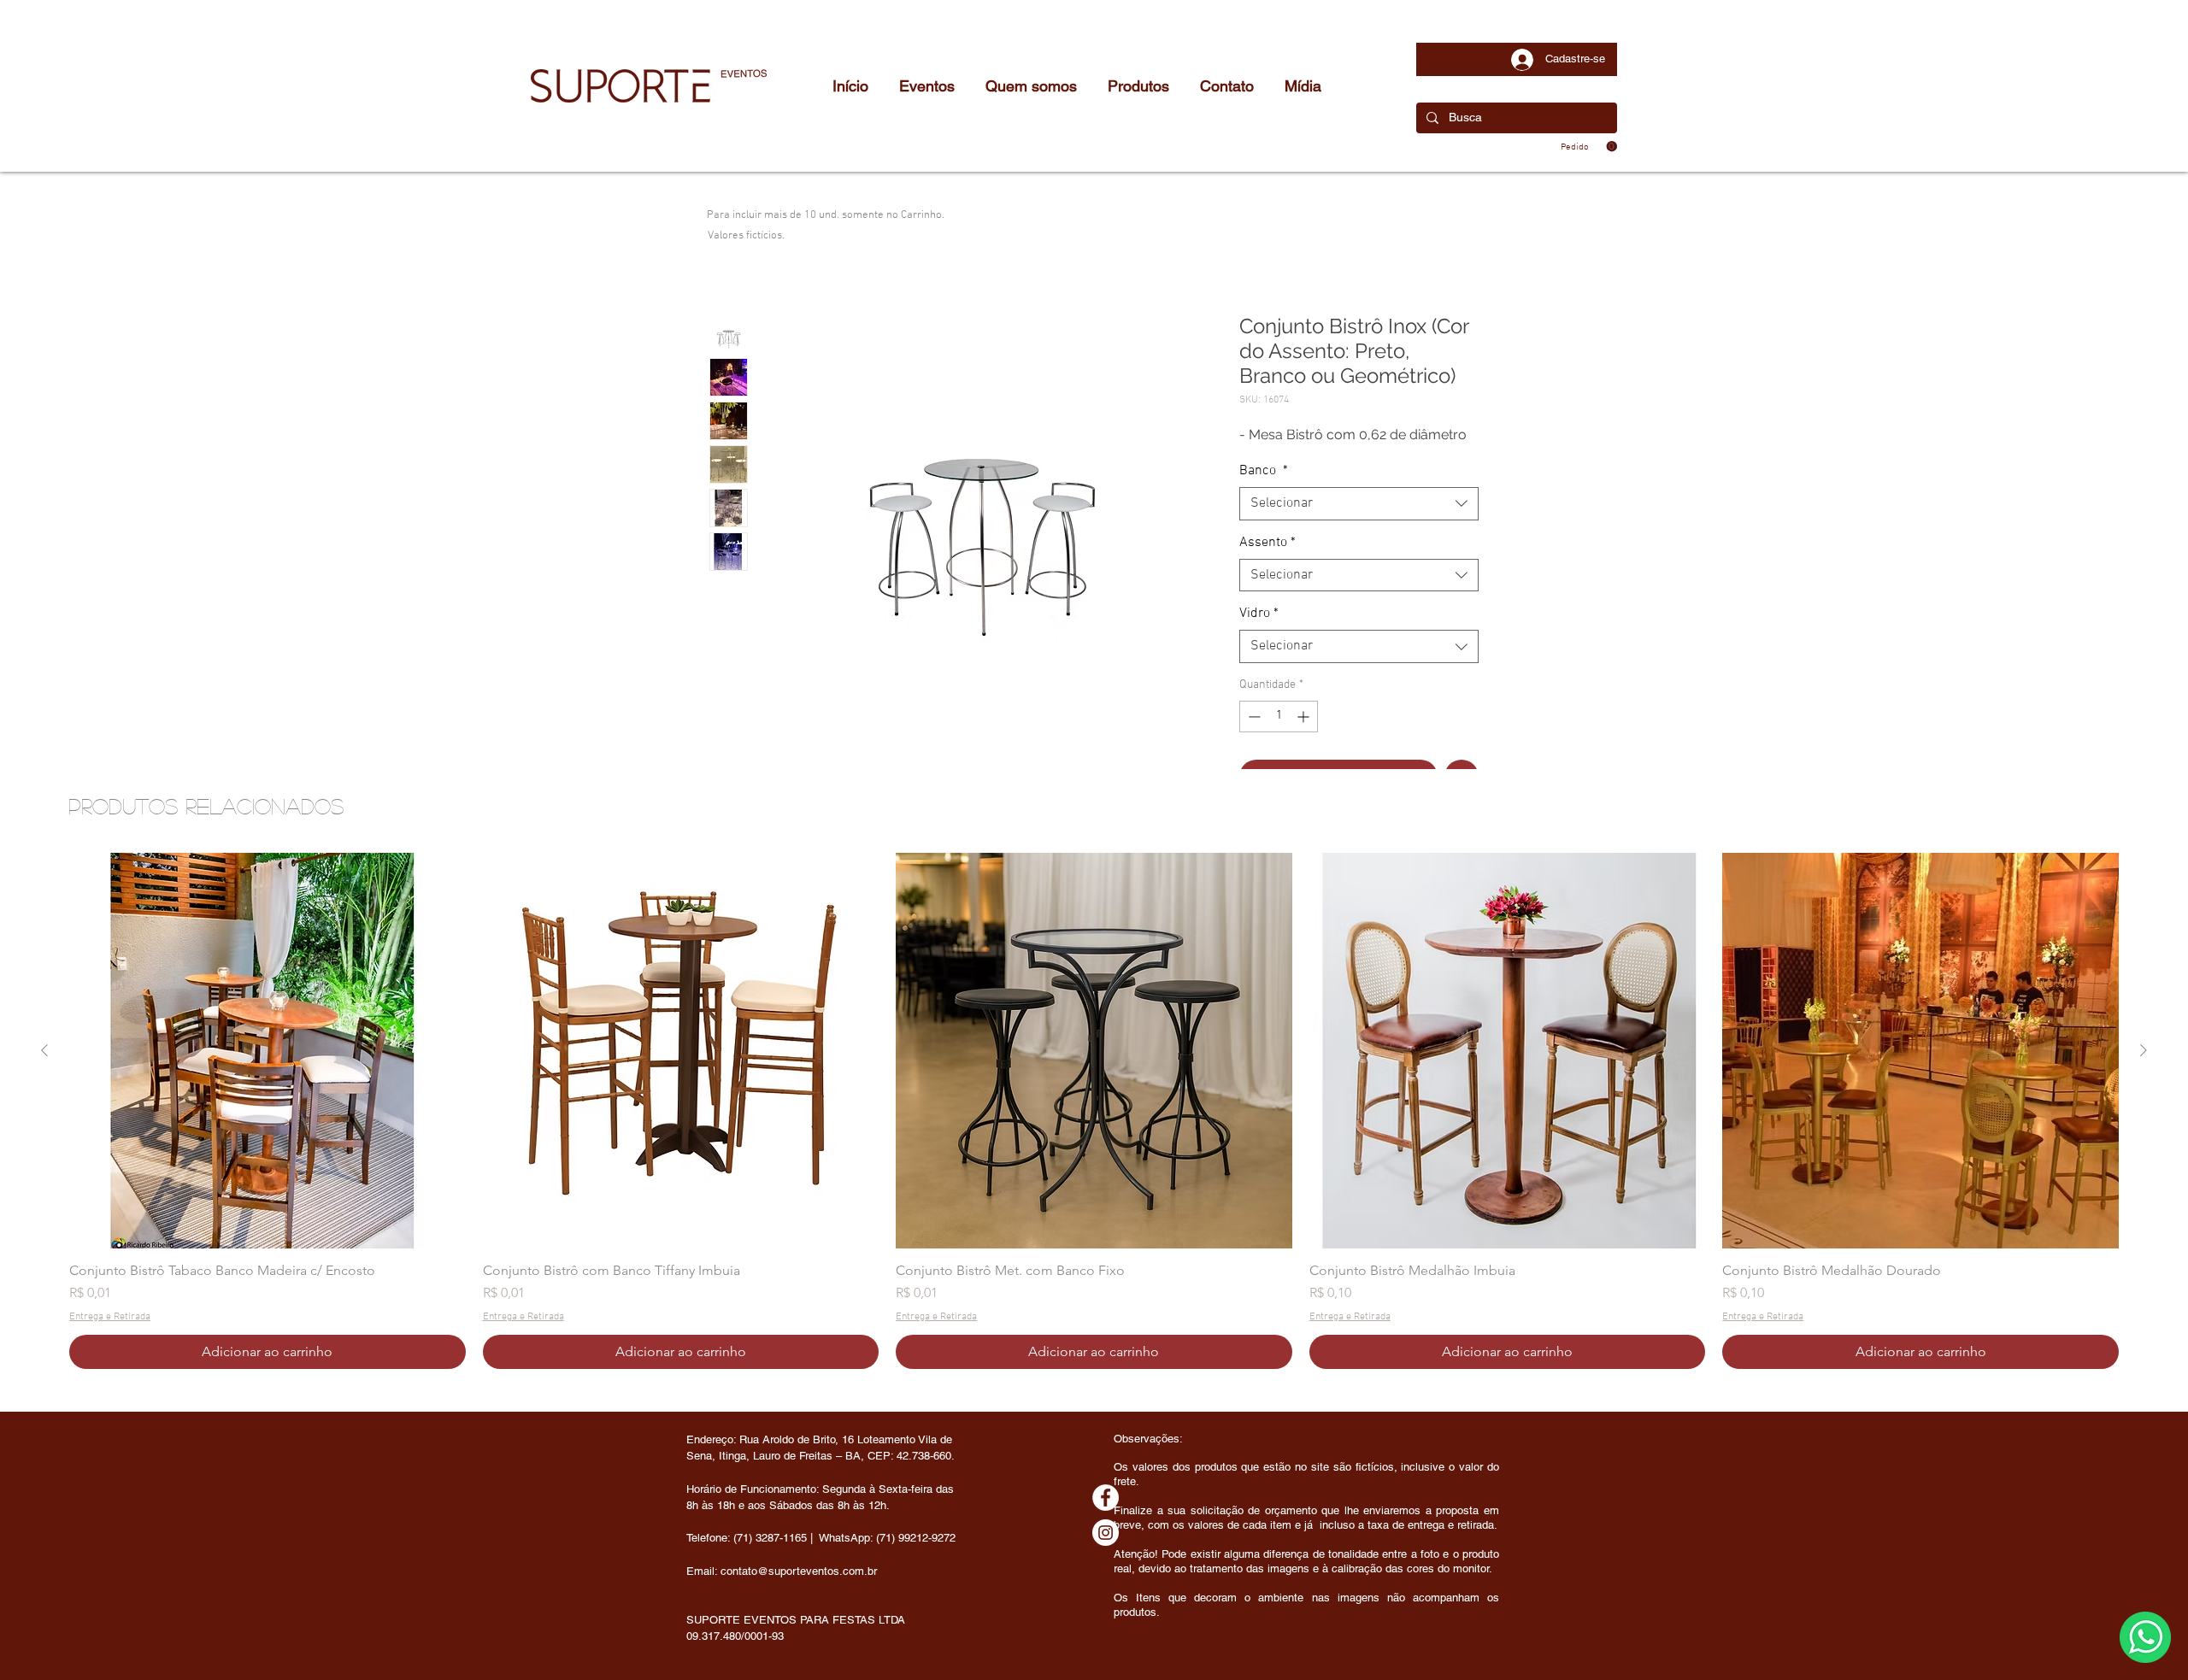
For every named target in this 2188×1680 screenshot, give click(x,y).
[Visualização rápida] (268, 1051)
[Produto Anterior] (44, 1050)
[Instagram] (1106, 1533)
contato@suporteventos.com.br (799, 1571)
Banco (1264, 471)
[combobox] (1359, 504)
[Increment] (1305, 717)
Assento (1268, 543)
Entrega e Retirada (110, 1317)
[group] (1094, 1111)
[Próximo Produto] (2144, 1050)
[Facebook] (1106, 1498)
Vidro (1259, 614)
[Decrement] (1253, 717)
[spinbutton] (1279, 717)
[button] (1589, 147)
